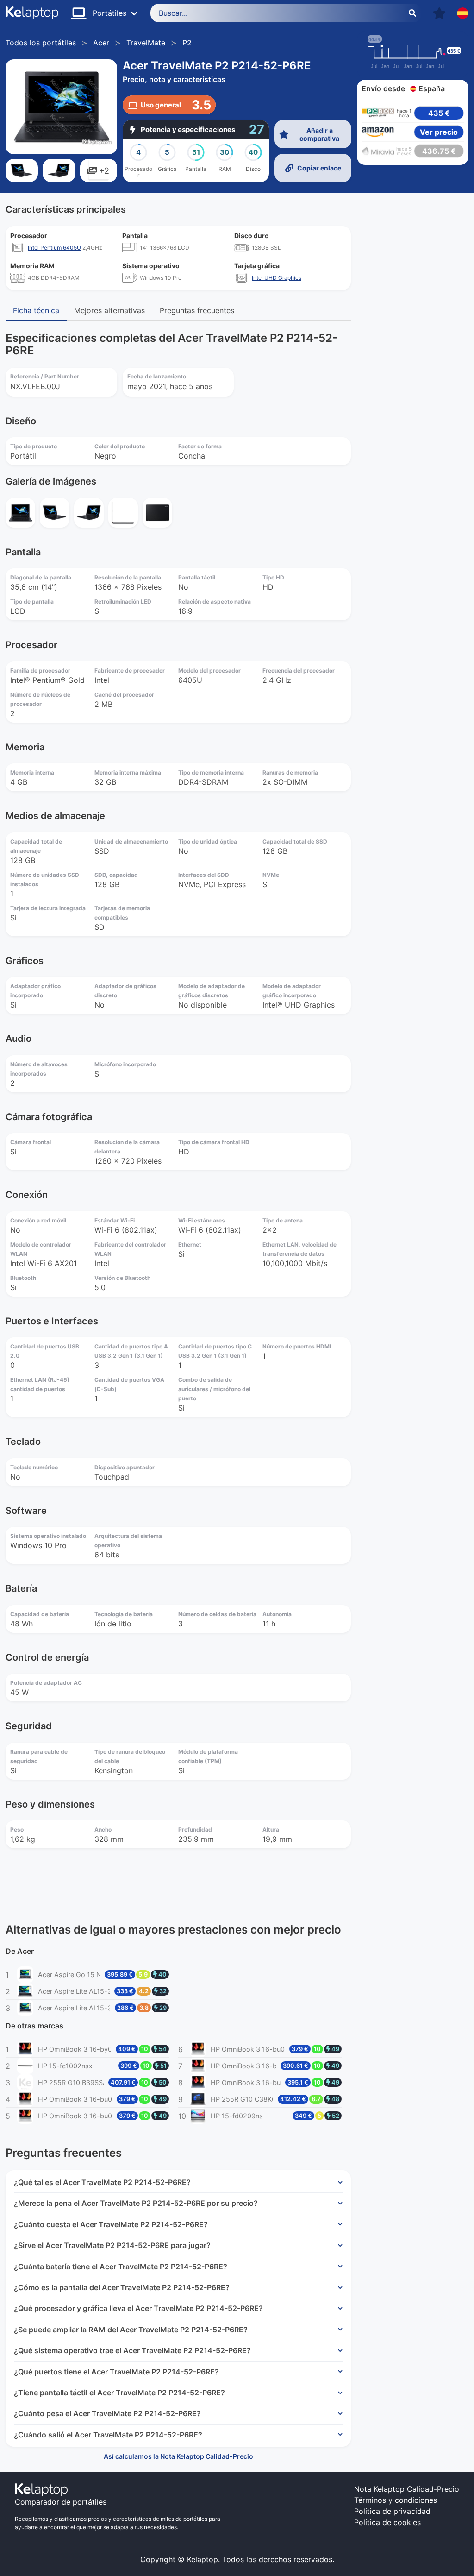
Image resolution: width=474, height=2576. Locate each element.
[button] (439, 13)
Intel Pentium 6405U (54, 248)
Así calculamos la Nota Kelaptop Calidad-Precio (178, 2456)
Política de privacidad (392, 2511)
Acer (101, 43)
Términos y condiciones (396, 2500)
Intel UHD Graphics (277, 278)
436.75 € (439, 151)
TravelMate (146, 43)
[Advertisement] (413, 309)
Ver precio (439, 132)
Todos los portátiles (41, 43)
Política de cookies (387, 2522)
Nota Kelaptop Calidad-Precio (407, 2489)
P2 (187, 43)
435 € (439, 113)
